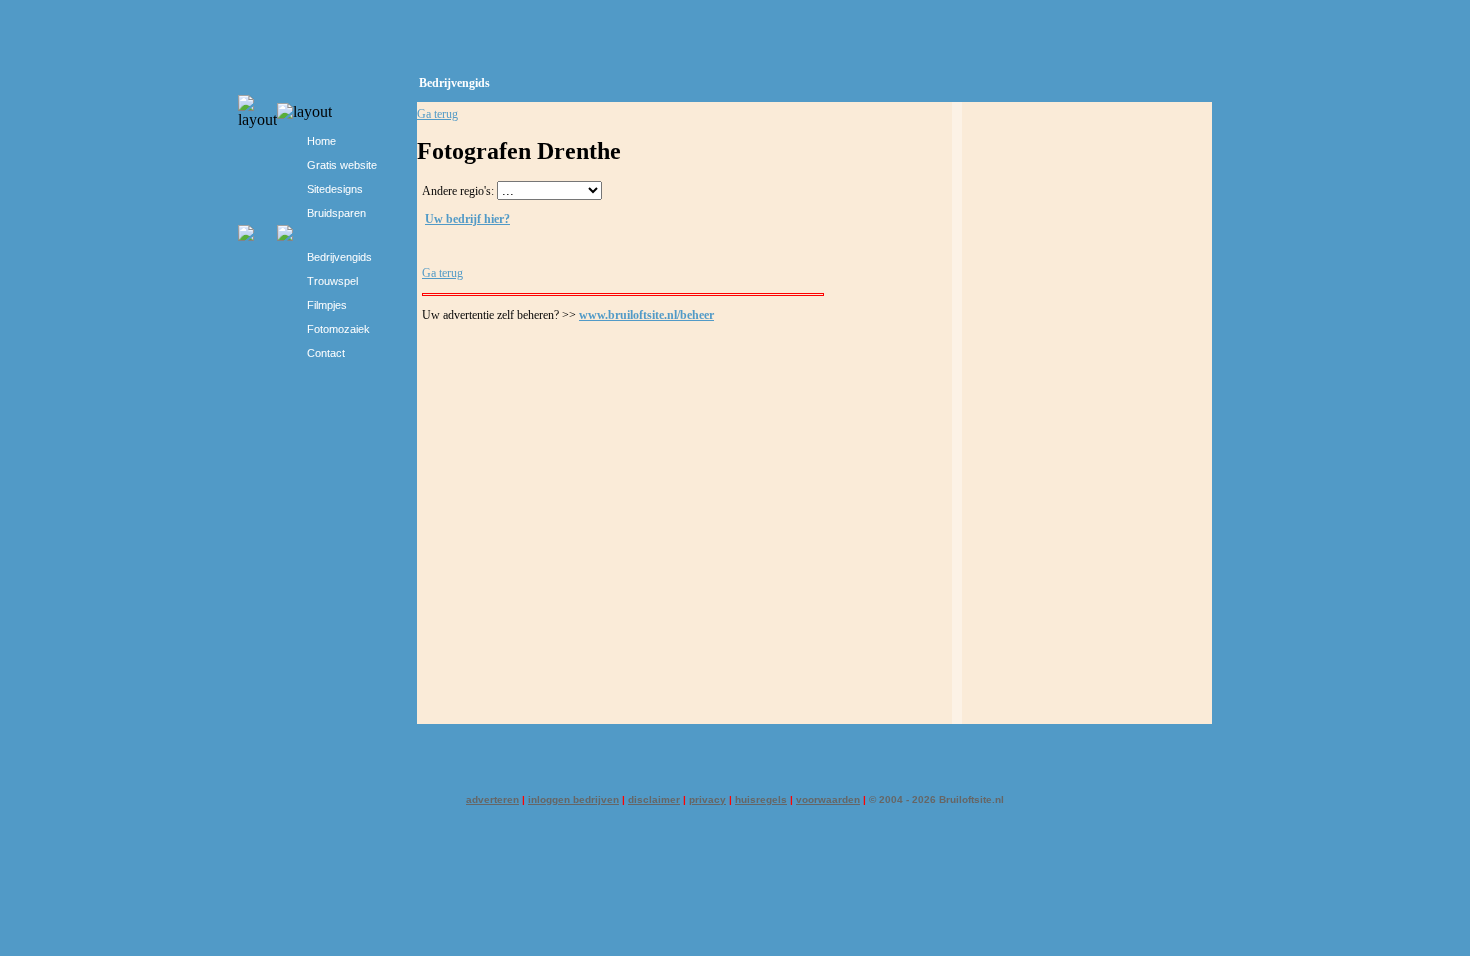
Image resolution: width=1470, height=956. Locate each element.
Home (321, 141)
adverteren (492, 799)
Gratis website (342, 165)
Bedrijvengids (339, 257)
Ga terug (437, 114)
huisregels (761, 799)
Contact (326, 353)
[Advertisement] (1087, 420)
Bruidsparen (336, 213)
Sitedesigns (335, 189)
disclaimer (654, 799)
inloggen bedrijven (573, 799)
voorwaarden (828, 799)
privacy (707, 799)
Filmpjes (327, 305)
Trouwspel (332, 281)
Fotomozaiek (338, 329)
